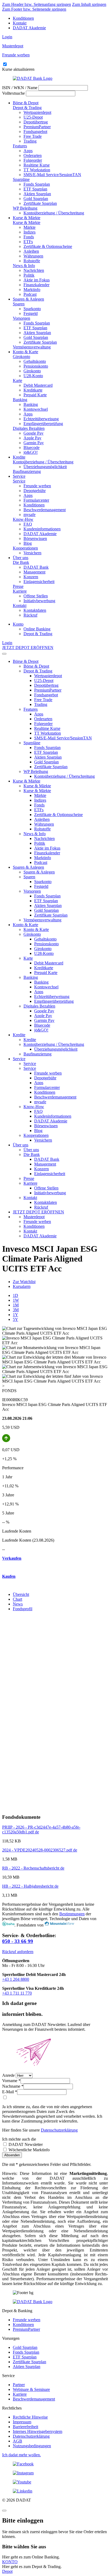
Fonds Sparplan (37, 184)
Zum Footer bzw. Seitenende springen (34, 9)
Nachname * (13, 2086)
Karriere (20, 591)
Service (19, 476)
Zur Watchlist (24, 1282)
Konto (18, 624)
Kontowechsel (36, 409)
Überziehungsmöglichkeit (45, 467)
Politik (29, 275)
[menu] (4, 654)
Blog (28, 543)
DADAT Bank (36, 567)
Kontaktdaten (35, 610)
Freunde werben (37, 486)
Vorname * (11, 2081)
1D (15, 1295)
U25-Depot (33, 117)
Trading (30, 141)
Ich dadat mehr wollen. (21, 2455)
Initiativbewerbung (39, 601)
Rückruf (30, 615)
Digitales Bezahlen (29, 428)
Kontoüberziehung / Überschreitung (54, 213)
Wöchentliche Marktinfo (29, 2150)
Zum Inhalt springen (89, 4)
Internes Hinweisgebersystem (38, 2431)
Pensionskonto (36, 366)
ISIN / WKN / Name (20, 88)
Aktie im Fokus (37, 280)
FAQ (28, 524)
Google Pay (34, 433)
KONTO (10, 2562)
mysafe (30, 515)
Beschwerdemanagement (45, 510)
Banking (20, 400)
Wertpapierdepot (37, 112)
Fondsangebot (35, 132)
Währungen (33, 256)
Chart (17, 1599)
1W (16, 1300)
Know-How (23, 519)
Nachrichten (34, 270)
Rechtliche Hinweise (30, 2417)
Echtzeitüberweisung (41, 419)
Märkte (30, 227)
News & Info (24, 266)
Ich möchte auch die (19, 2139)
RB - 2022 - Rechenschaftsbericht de (33, 1868)
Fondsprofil (23, 1609)
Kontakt (20, 23)
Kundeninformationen (42, 529)
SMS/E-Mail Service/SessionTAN (52, 175)
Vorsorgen (21, 318)
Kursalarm (22, 1286)
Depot (7, 2571)
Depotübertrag (36, 122)
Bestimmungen (72, 1914)
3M (16, 1310)
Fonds (29, 237)
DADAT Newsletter (25, 2144)
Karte (17, 380)
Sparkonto (32, 309)
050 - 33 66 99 (18, 1941)
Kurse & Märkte (27, 218)
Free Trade (33, 136)
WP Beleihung (25, 208)
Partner (19, 2385)
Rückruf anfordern (18, 1952)
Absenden (12, 2155)
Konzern (31, 577)
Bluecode (32, 448)
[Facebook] (55, 2464)
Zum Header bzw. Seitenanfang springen (37, 4)
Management (34, 572)
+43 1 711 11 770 (17, 1993)
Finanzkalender (36, 285)
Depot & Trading (27, 108)
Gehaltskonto (35, 361)
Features (20, 146)
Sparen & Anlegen (28, 299)
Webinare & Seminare (31, 2389)
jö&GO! (31, 452)
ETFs (28, 242)
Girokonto (21, 357)
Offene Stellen (36, 596)
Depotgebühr (35, 491)
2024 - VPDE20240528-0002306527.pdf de (40, 1850)
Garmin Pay (34, 443)
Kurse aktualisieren (18, 69)
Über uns (21, 558)
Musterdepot (34, 1217)
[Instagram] (55, 2473)
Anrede (8, 2075)
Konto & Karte (25, 352)
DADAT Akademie (29, 28)
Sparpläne (21, 179)
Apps (28, 151)
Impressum (22, 2422)
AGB (17, 2441)
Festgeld (31, 313)
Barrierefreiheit (25, 2427)
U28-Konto (33, 376)
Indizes (30, 232)
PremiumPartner (37, 127)
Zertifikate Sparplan (40, 203)
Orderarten (33, 155)
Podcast (30, 294)
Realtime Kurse (37, 165)
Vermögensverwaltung (32, 347)
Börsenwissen (35, 538)
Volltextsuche (13, 93)
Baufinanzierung (27, 471)
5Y (15, 1319)
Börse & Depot (26, 103)
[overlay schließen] (4, 2511)
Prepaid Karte (35, 395)
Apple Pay (32, 438)
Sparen (19, 304)
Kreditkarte (33, 390)
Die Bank (21, 562)
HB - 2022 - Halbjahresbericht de (30, 1886)
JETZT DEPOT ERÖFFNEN (28, 648)
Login (7, 37)
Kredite (19, 457)
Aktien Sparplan (37, 194)
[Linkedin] (55, 2491)
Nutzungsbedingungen (32, 2446)
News (18, 1604)
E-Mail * (10, 2092)
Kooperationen (25, 548)
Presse (18, 586)
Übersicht (21, 1594)
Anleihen (31, 251)
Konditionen (23, 18)
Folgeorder (33, 160)
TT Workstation (37, 170)
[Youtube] (55, 2482)
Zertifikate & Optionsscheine (48, 246)
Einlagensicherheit (39, 582)
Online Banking (37, 629)
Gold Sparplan (36, 199)
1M (16, 1305)
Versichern (32, 553)
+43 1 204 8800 (16, 1979)
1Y (15, 1315)
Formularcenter (36, 500)
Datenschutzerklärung (59, 2130)
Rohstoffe (32, 261)
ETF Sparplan (35, 189)
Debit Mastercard (38, 385)
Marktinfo (32, 290)
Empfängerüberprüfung (43, 424)
